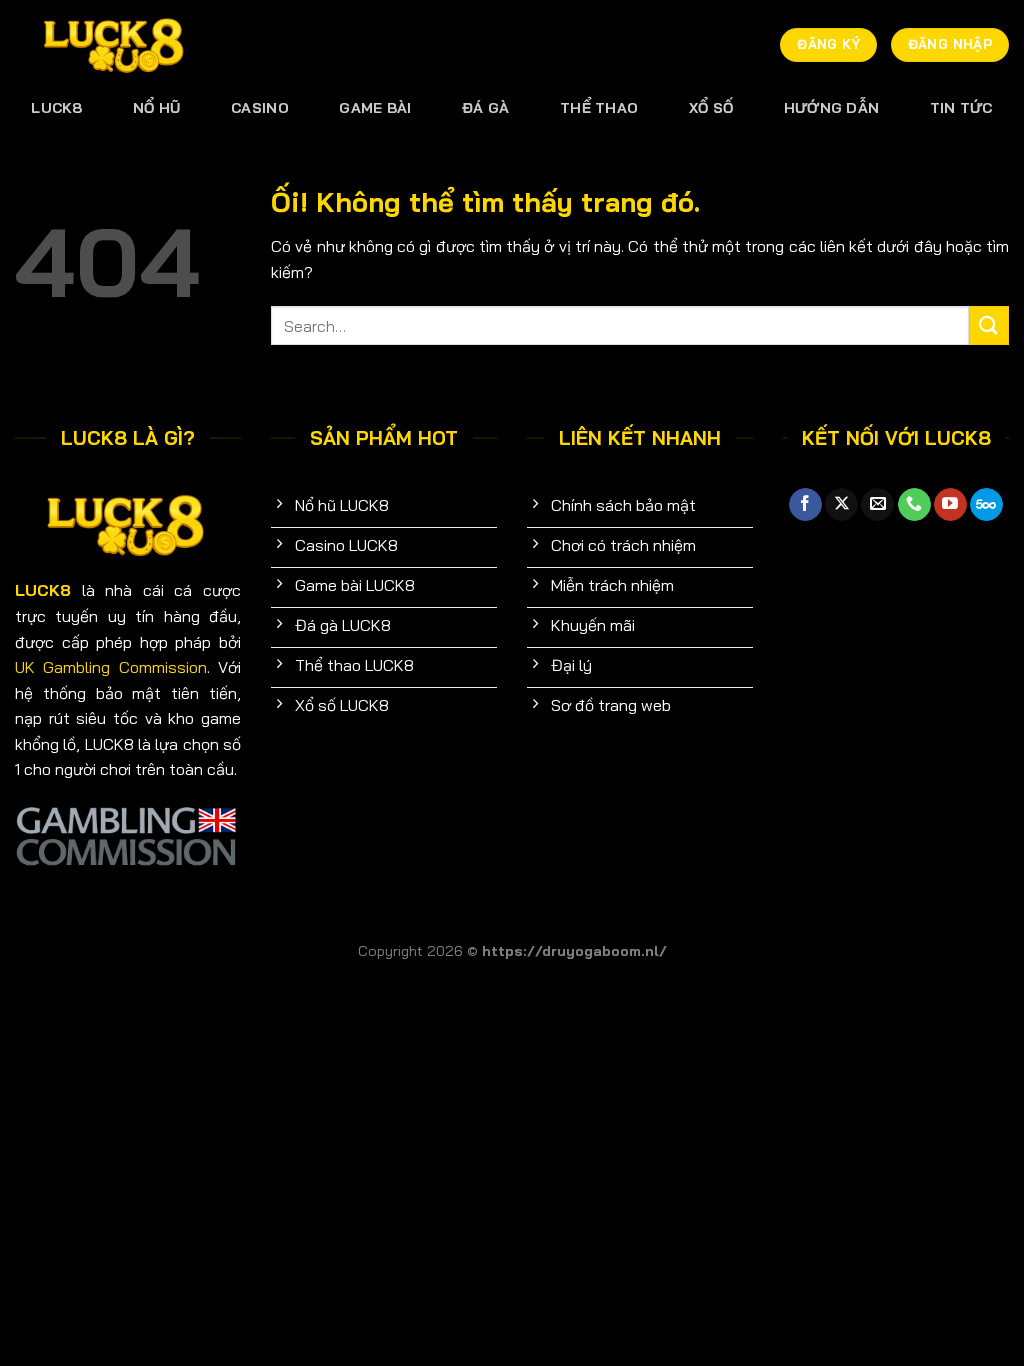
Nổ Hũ (156, 108)
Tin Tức (961, 108)
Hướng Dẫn (832, 108)
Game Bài (375, 108)
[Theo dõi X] (841, 505)
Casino (260, 108)
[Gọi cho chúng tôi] (914, 505)
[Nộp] (989, 325)
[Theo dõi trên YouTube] (950, 505)
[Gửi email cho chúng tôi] (877, 505)
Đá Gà (485, 108)
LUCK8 (56, 108)
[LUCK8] (115, 45)
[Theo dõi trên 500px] (986, 505)
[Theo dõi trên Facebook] (805, 505)
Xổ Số (711, 108)
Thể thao (599, 108)
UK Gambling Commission (111, 667)
